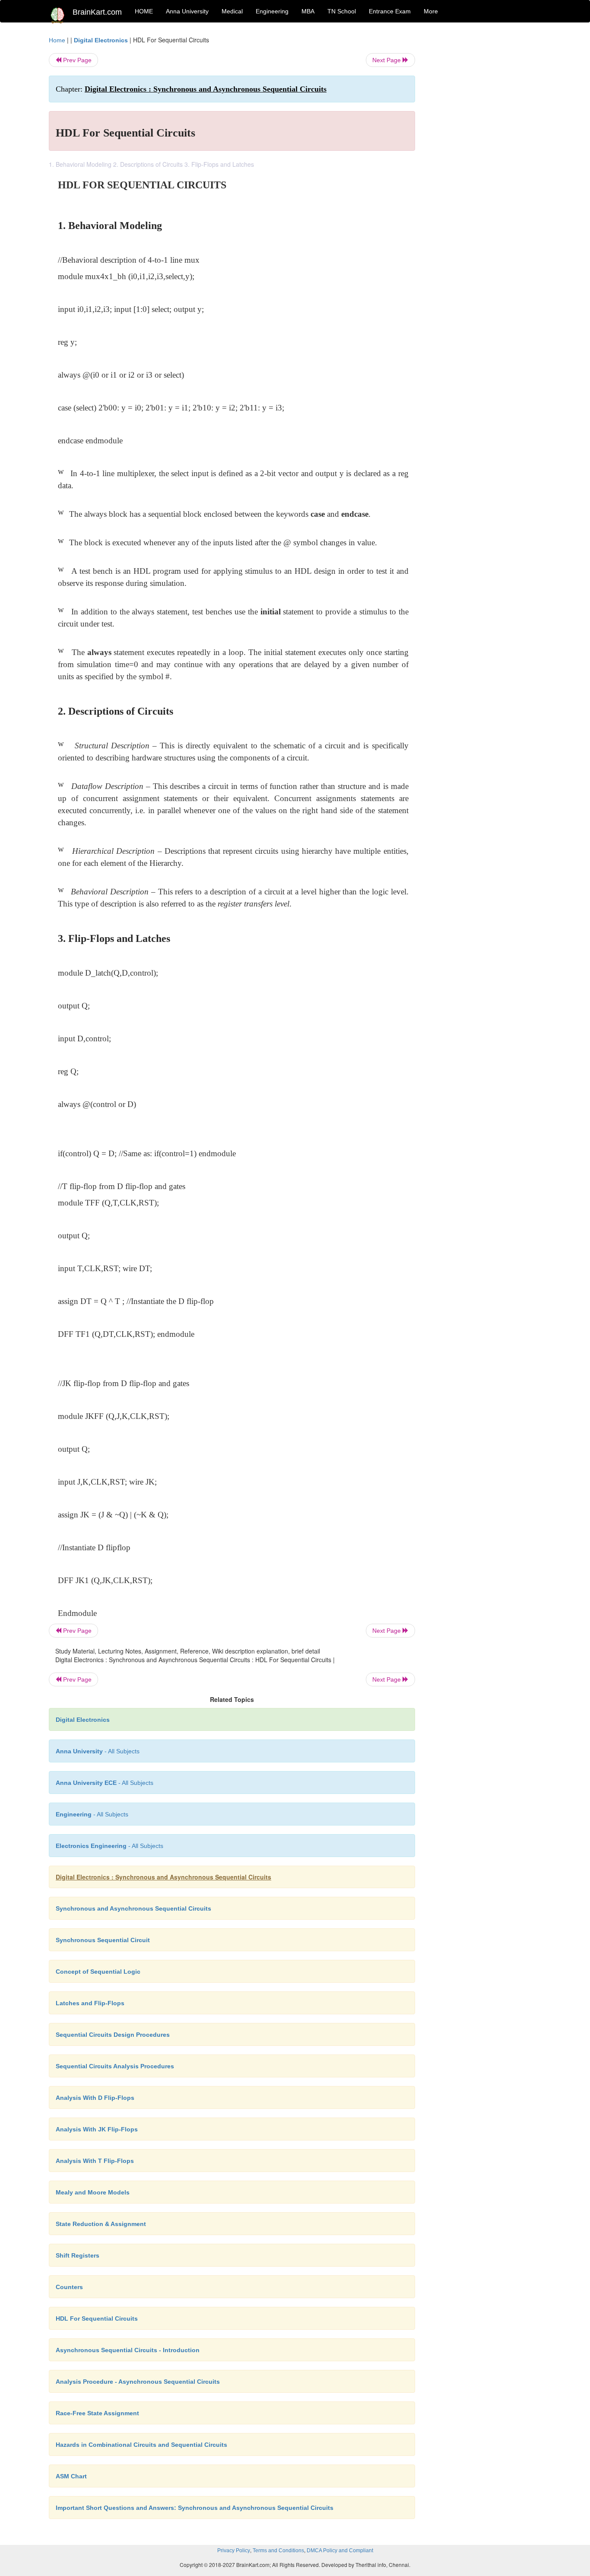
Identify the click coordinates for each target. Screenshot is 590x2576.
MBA (308, 11)
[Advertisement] (485, 165)
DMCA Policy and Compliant (340, 2551)
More (431, 11)
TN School (342, 11)
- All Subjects (98, 1751)
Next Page (387, 60)
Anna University (187, 11)
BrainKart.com (97, 12)
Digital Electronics (101, 40)
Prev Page (76, 60)
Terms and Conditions (278, 2551)
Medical (232, 11)
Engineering (272, 11)
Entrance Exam (390, 11)
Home (57, 40)
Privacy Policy (234, 2551)
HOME (144, 11)
